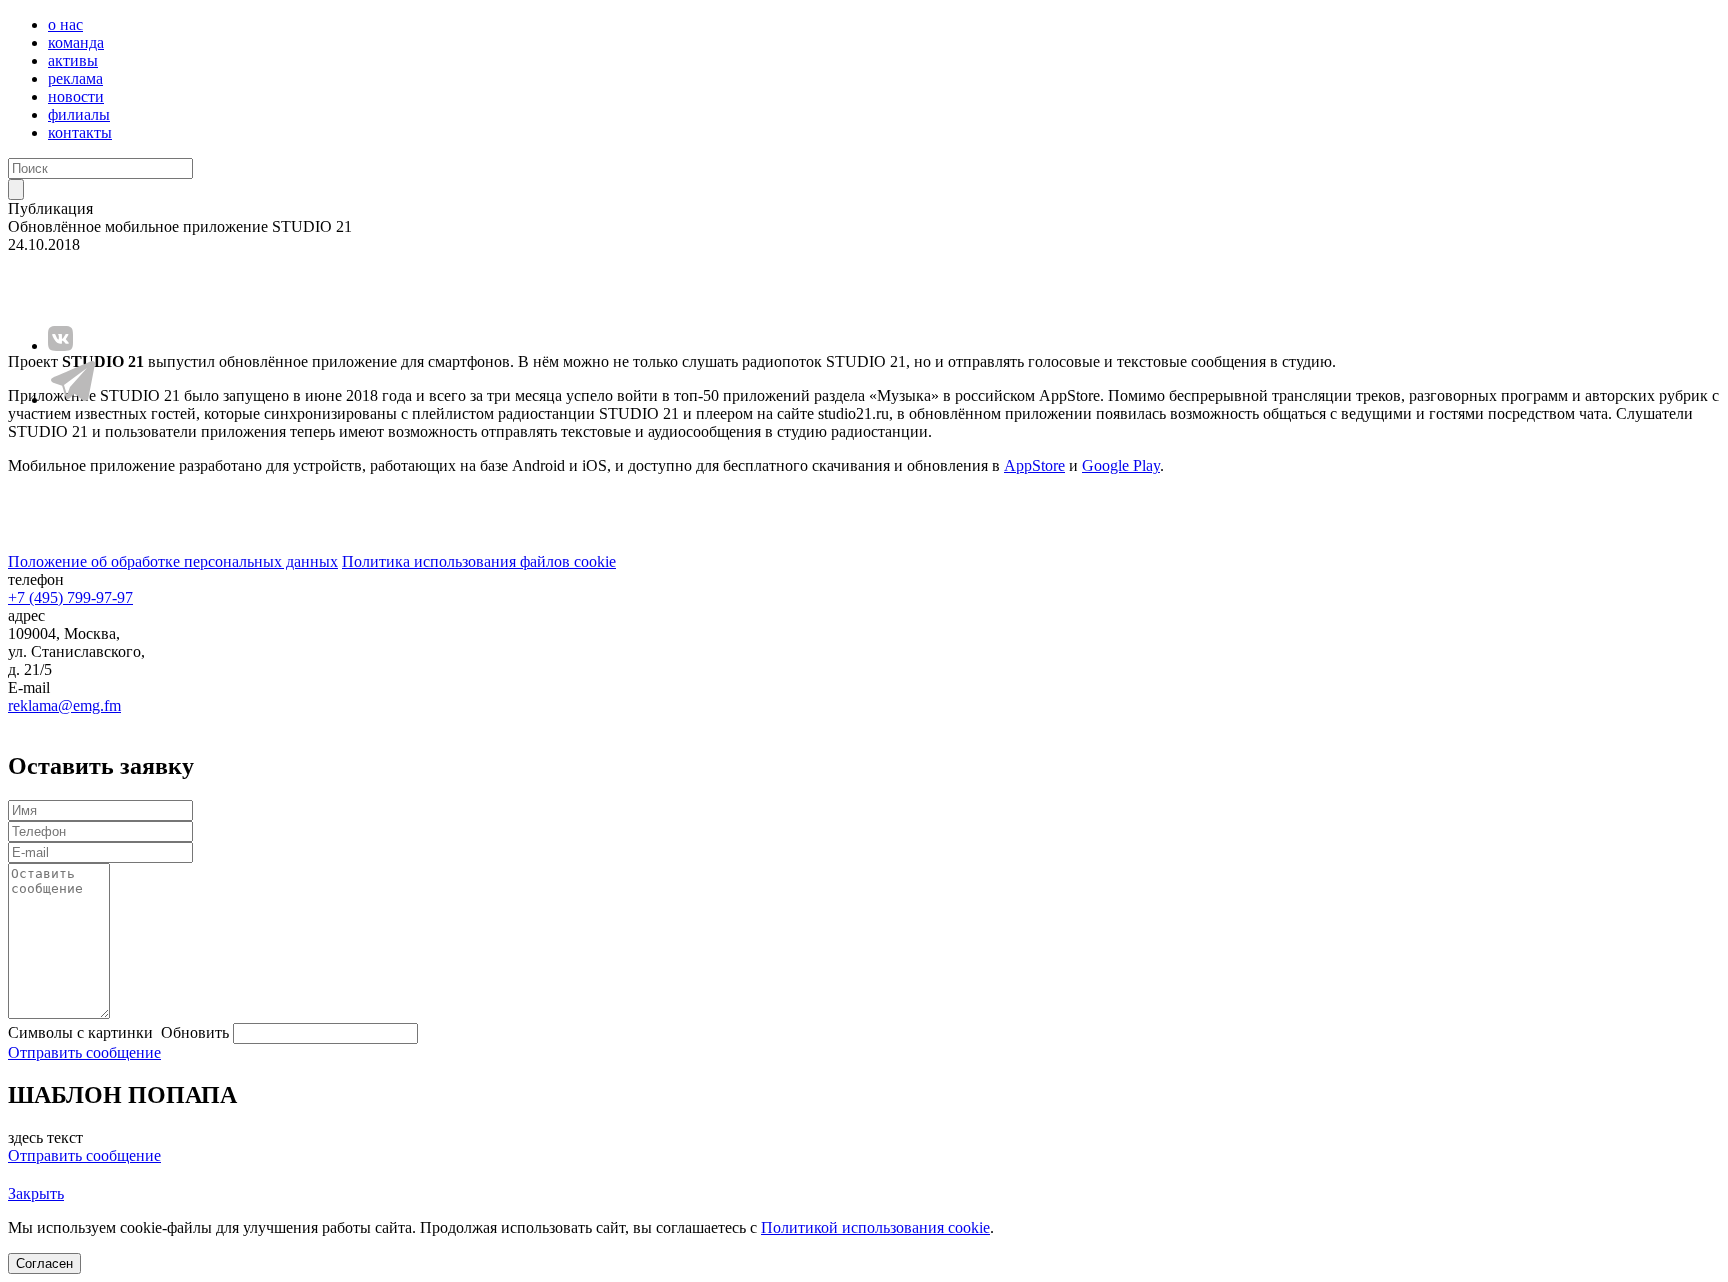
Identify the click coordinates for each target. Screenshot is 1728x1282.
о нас (65, 24)
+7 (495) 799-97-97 (70, 597)
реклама (75, 78)
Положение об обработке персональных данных (173, 561)
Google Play (1121, 465)
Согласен (44, 1263)
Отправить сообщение (84, 1052)
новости (76, 96)
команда (76, 42)
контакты (80, 132)
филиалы (79, 114)
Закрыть (36, 1193)
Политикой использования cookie (875, 1227)
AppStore (1034, 465)
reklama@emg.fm (64, 705)
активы (73, 60)
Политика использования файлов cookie (479, 561)
